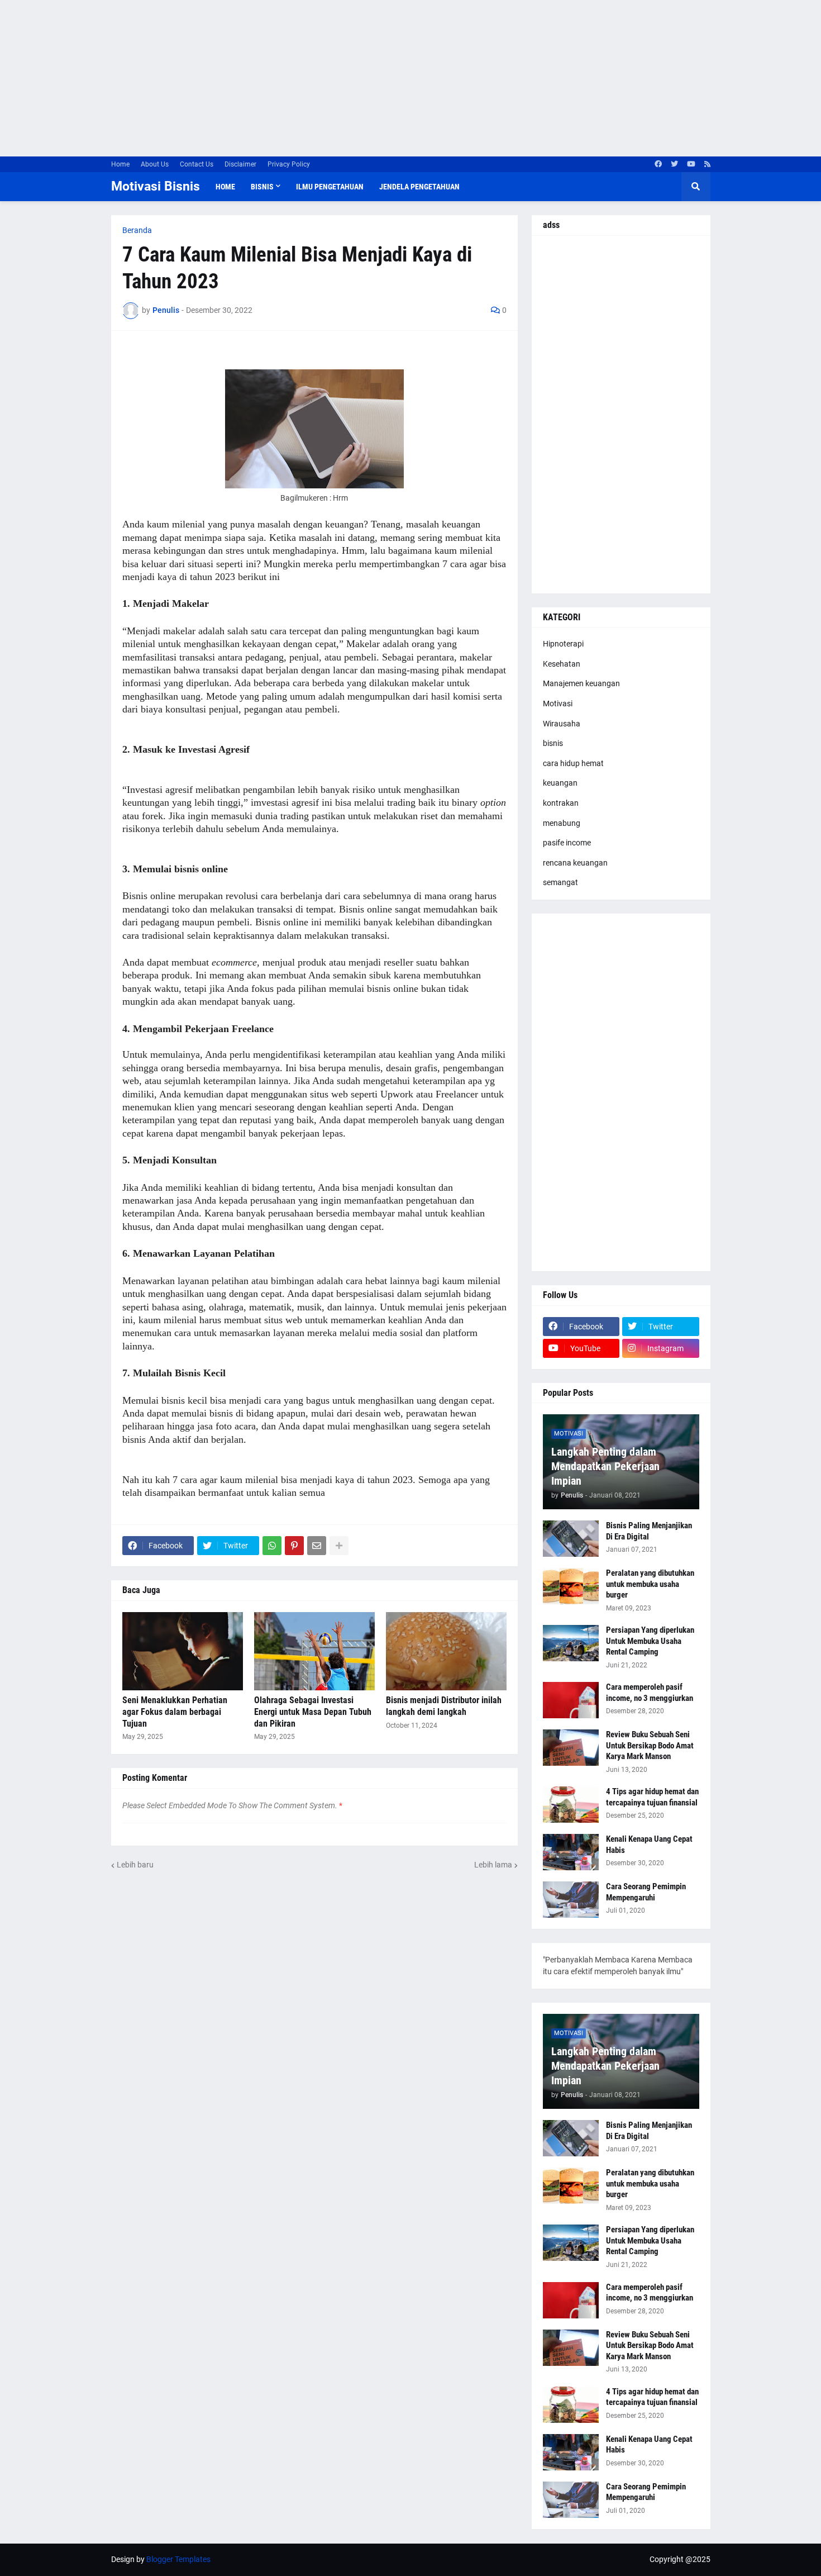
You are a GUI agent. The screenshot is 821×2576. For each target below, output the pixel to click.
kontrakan (561, 803)
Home (120, 164)
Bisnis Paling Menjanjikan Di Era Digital (649, 1531)
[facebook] (658, 164)
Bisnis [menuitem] (262, 187)
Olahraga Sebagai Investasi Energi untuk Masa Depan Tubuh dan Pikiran (313, 1712)
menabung (562, 823)
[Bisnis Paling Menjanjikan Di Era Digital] (571, 1539)
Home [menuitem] (225, 187)
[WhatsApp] (272, 1546)
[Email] (317, 1546)
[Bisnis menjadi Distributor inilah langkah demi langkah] (446, 1651)
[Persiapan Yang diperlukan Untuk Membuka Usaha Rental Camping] (571, 1643)
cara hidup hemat (573, 763)
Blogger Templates (178, 2559)
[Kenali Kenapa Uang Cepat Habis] (571, 1852)
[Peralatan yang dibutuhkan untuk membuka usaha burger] (571, 1586)
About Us (155, 164)
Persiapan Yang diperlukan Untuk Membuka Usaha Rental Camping (650, 1641)
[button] (696, 187)
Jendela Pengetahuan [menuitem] (419, 187)
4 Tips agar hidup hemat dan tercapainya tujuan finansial (652, 1797)
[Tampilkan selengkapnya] (339, 1546)
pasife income (567, 843)
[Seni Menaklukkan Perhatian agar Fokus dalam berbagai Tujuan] (183, 1651)
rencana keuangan (575, 863)
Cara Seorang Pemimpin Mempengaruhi (646, 1892)
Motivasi (558, 704)
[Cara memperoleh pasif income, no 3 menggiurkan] (571, 1700)
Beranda (137, 230)
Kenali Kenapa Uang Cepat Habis (649, 1845)
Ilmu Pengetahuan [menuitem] (330, 187)
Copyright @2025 (680, 2559)
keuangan (560, 783)
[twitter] (674, 164)
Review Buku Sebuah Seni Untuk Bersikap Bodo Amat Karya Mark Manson (650, 1745)
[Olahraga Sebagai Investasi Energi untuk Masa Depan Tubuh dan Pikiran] (314, 1651)
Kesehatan (562, 664)
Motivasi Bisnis (156, 186)
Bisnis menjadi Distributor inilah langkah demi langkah (444, 1706)
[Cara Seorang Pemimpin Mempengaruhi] (571, 1900)
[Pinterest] (294, 1546)
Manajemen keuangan (581, 683)
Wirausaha (562, 724)
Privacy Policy (289, 164)
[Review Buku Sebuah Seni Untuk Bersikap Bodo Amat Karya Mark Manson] (571, 1748)
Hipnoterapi (563, 644)
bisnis (553, 743)
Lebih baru (135, 1865)
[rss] (707, 164)
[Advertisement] (335, 78)
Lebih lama (493, 1865)
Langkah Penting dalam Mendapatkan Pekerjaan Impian (605, 1466)
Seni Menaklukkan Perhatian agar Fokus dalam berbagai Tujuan (175, 1712)
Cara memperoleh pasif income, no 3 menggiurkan (650, 1693)
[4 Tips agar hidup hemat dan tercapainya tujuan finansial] (571, 1805)
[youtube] (691, 164)
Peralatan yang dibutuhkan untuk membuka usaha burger (650, 1584)
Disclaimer (240, 164)
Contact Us (197, 164)
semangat (560, 882)
